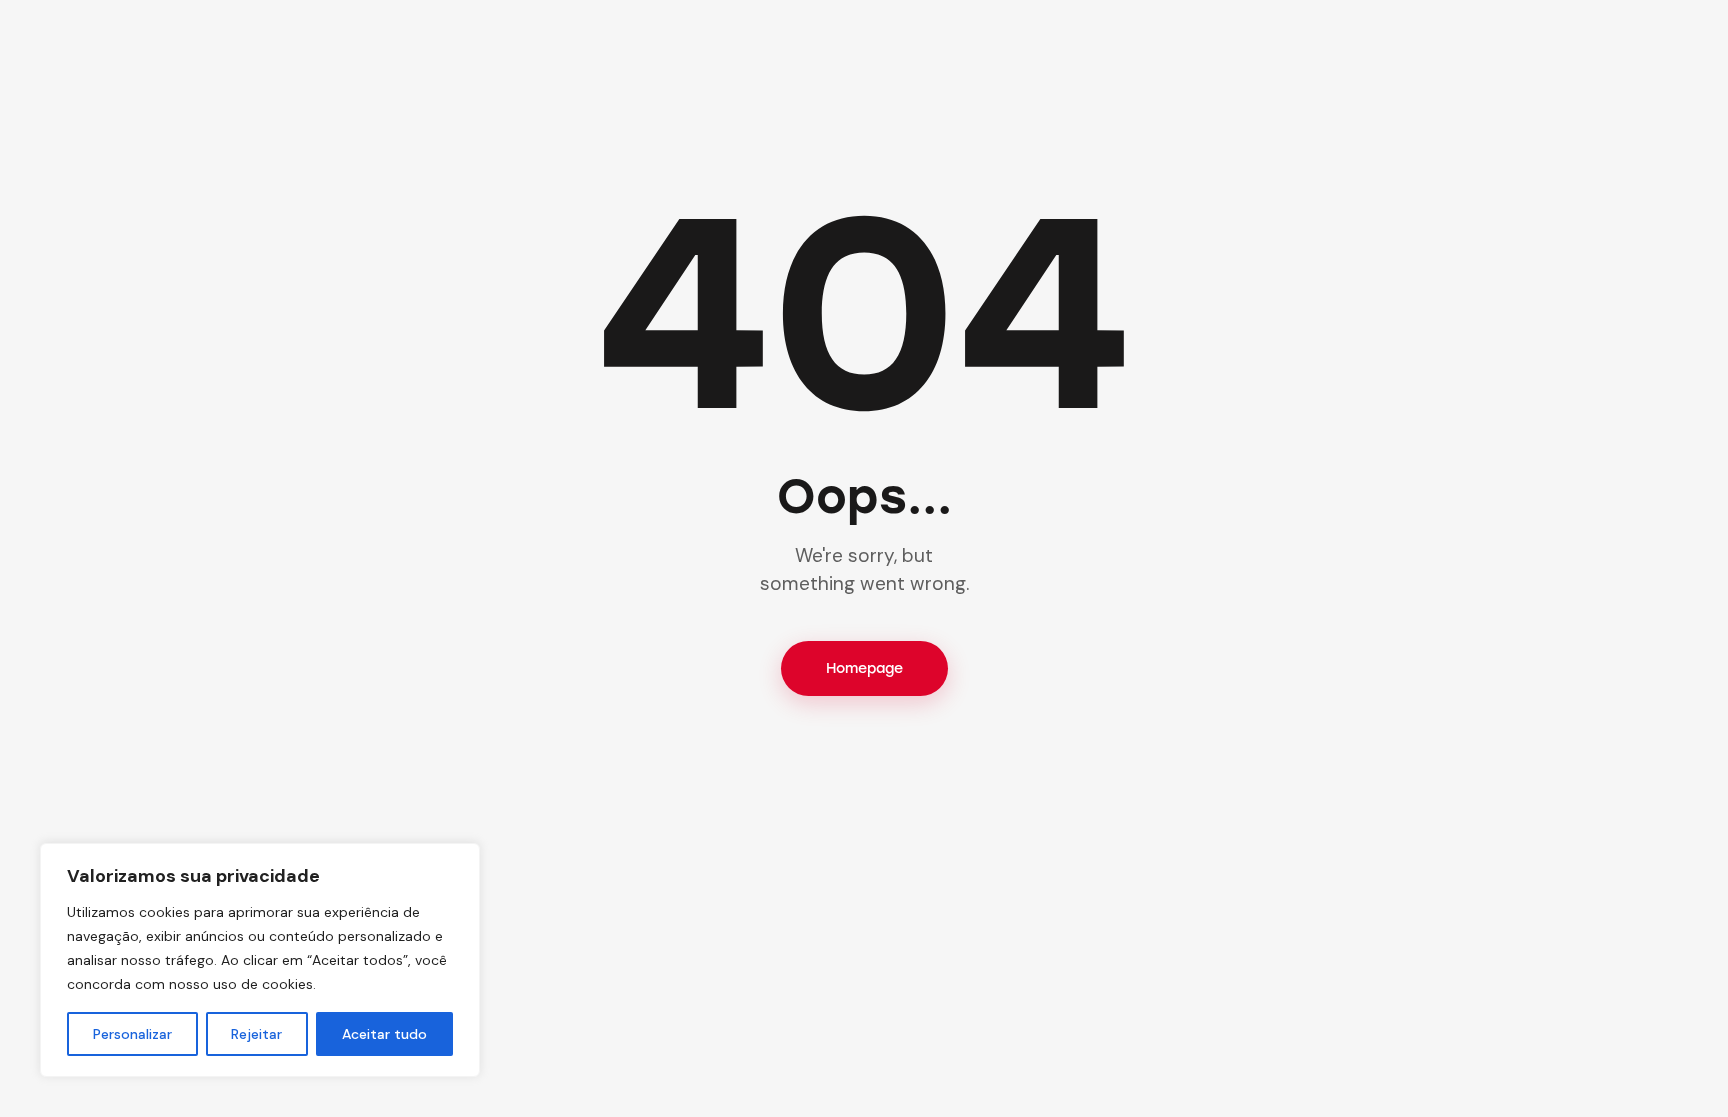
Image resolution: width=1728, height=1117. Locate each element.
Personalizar (132, 1034)
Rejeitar (256, 1034)
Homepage (864, 668)
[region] (260, 960)
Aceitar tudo (384, 1034)
